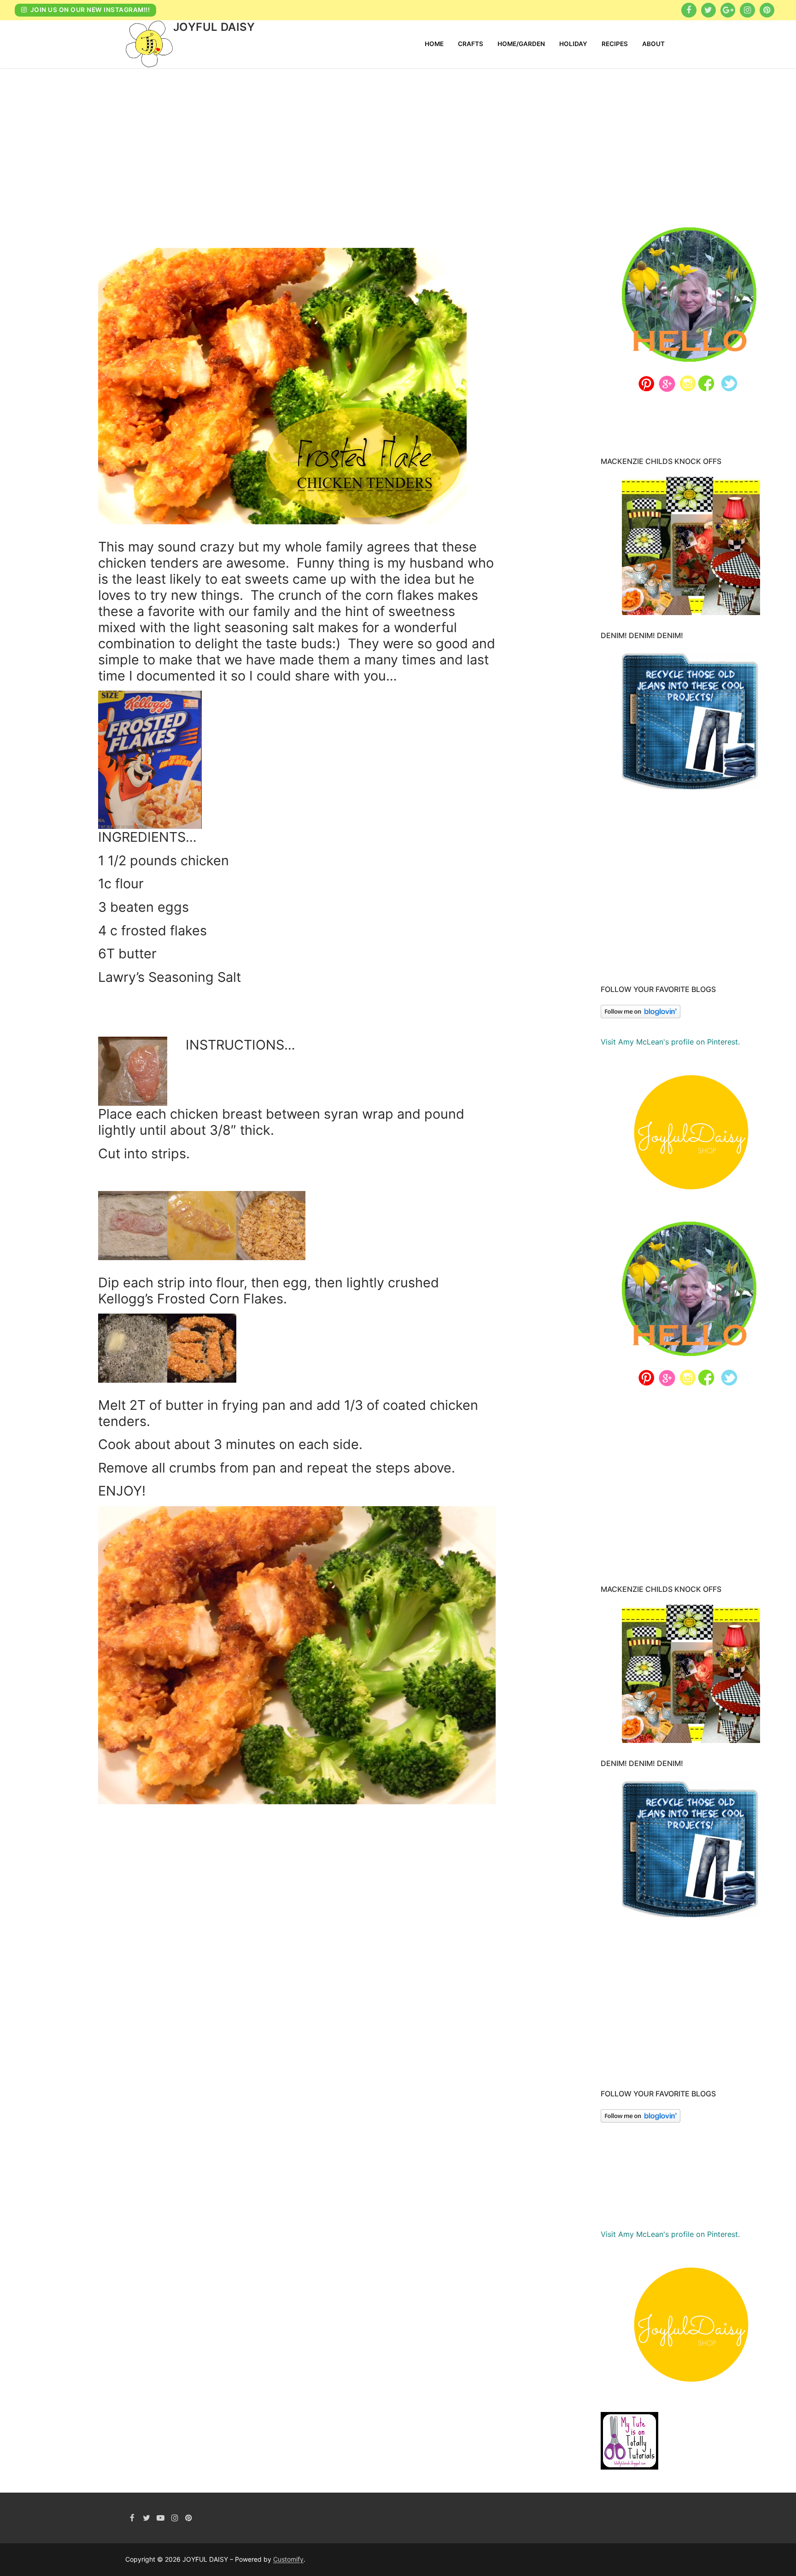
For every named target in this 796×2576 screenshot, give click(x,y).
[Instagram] (747, 10)
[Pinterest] (767, 10)
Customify (288, 2559)
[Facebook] (689, 10)
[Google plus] (728, 10)
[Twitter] (708, 10)
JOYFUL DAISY (214, 27)
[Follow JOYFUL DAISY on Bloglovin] (641, 1015)
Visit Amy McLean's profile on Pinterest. (670, 1042)
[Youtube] (161, 2518)
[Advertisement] (398, 137)
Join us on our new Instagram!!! (89, 10)
